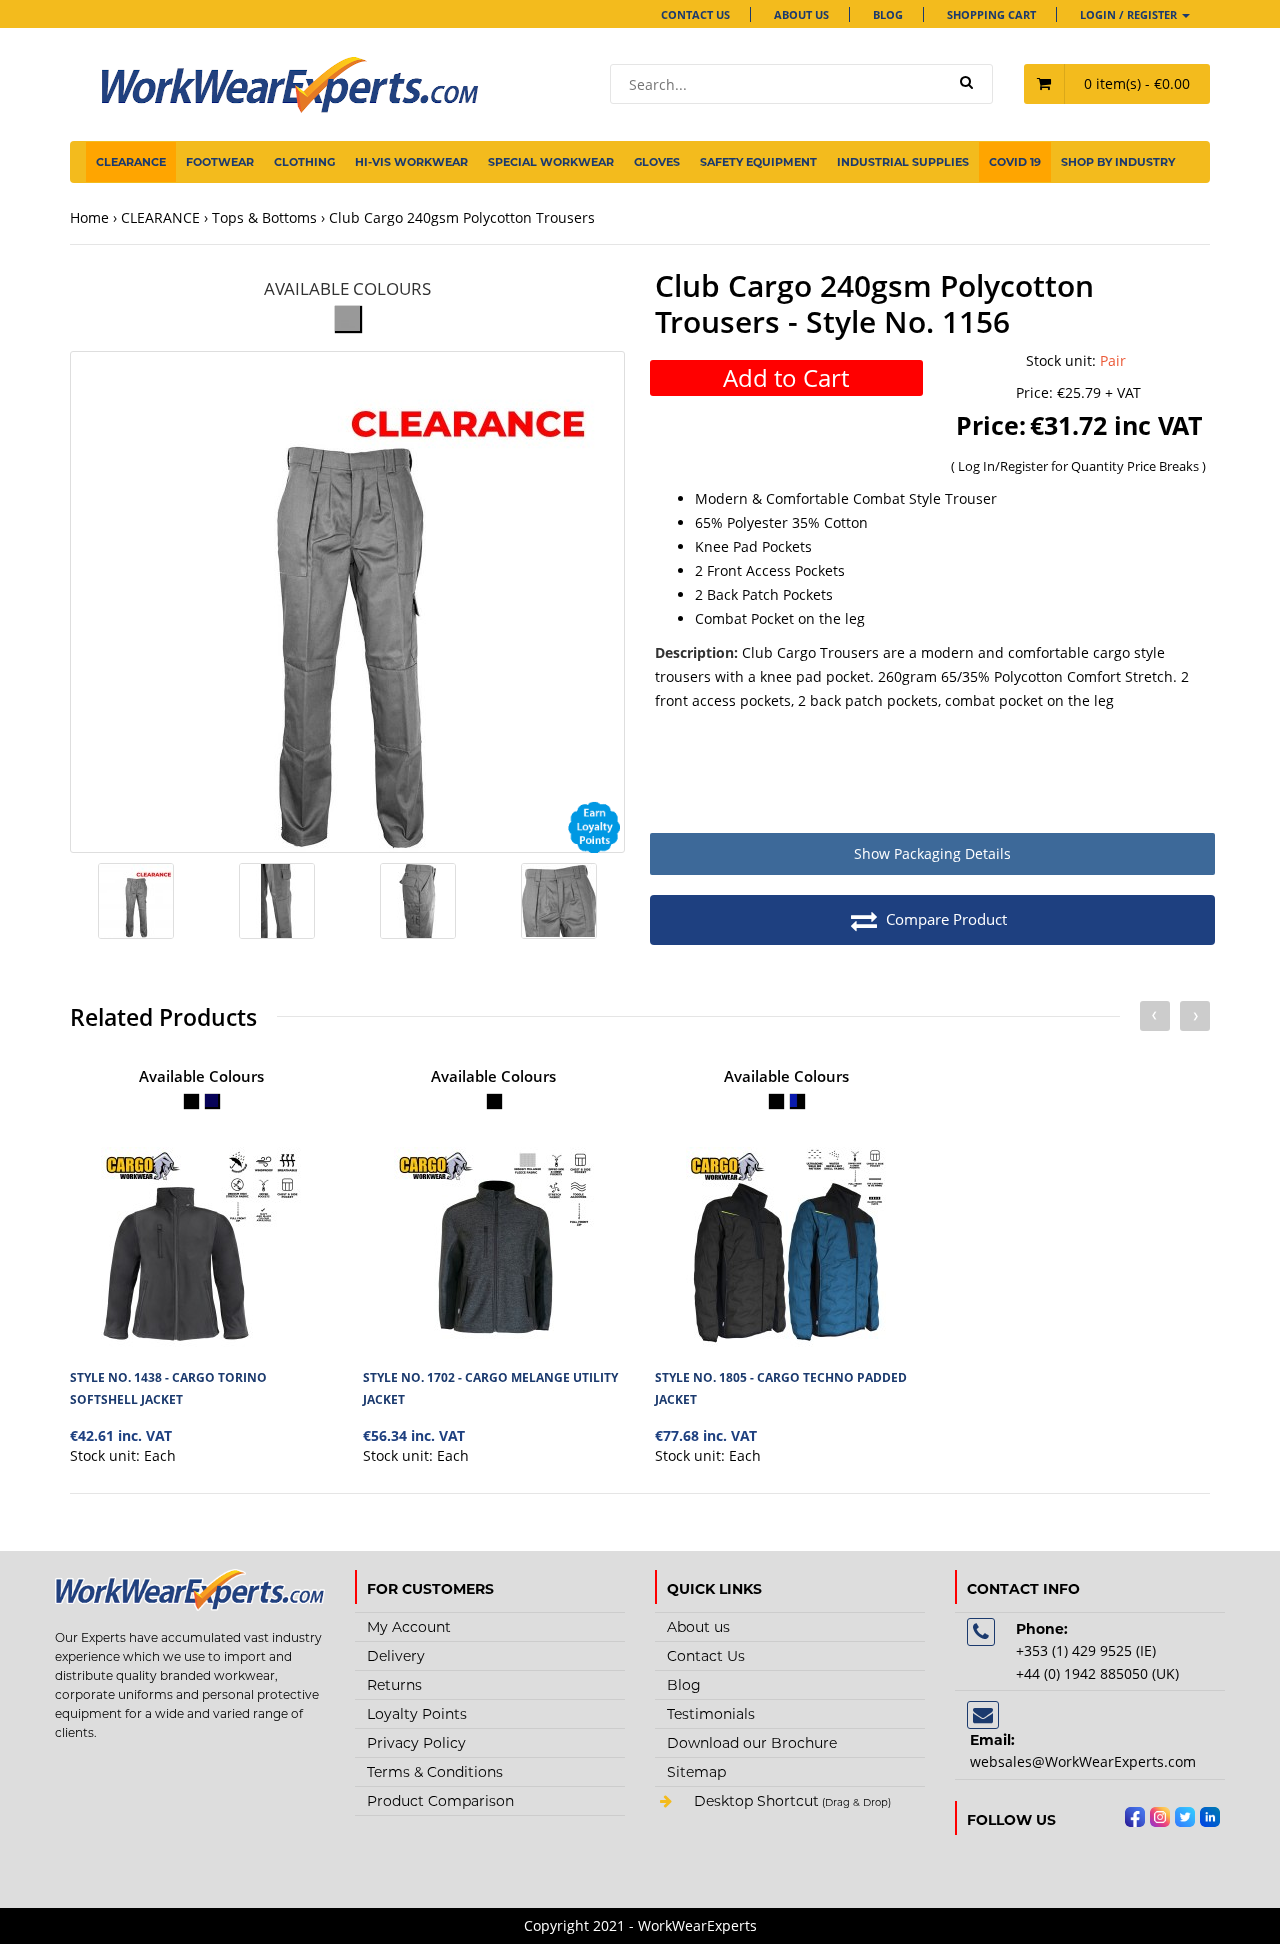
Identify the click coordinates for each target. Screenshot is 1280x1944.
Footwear (220, 162)
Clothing (304, 162)
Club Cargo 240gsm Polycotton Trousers (462, 217)
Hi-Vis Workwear (411, 162)
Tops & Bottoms (264, 217)
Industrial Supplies (903, 162)
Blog (888, 14)
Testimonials (711, 1714)
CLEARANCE (131, 162)
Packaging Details (932, 853)
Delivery (396, 1656)
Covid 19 (1015, 162)
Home (89, 217)
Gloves (657, 162)
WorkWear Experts (790, 1803)
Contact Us (695, 14)
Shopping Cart (991, 14)
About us (801, 14)
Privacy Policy (416, 1743)
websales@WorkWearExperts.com (1083, 1761)
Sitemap (696, 1772)
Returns (394, 1685)
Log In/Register (1004, 466)
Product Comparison (440, 1801)
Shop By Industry (1118, 162)
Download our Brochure (752, 1743)
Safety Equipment (758, 162)
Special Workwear (551, 162)
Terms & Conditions (435, 1772)
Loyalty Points (417, 1714)
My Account (409, 1627)
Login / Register (1130, 14)
